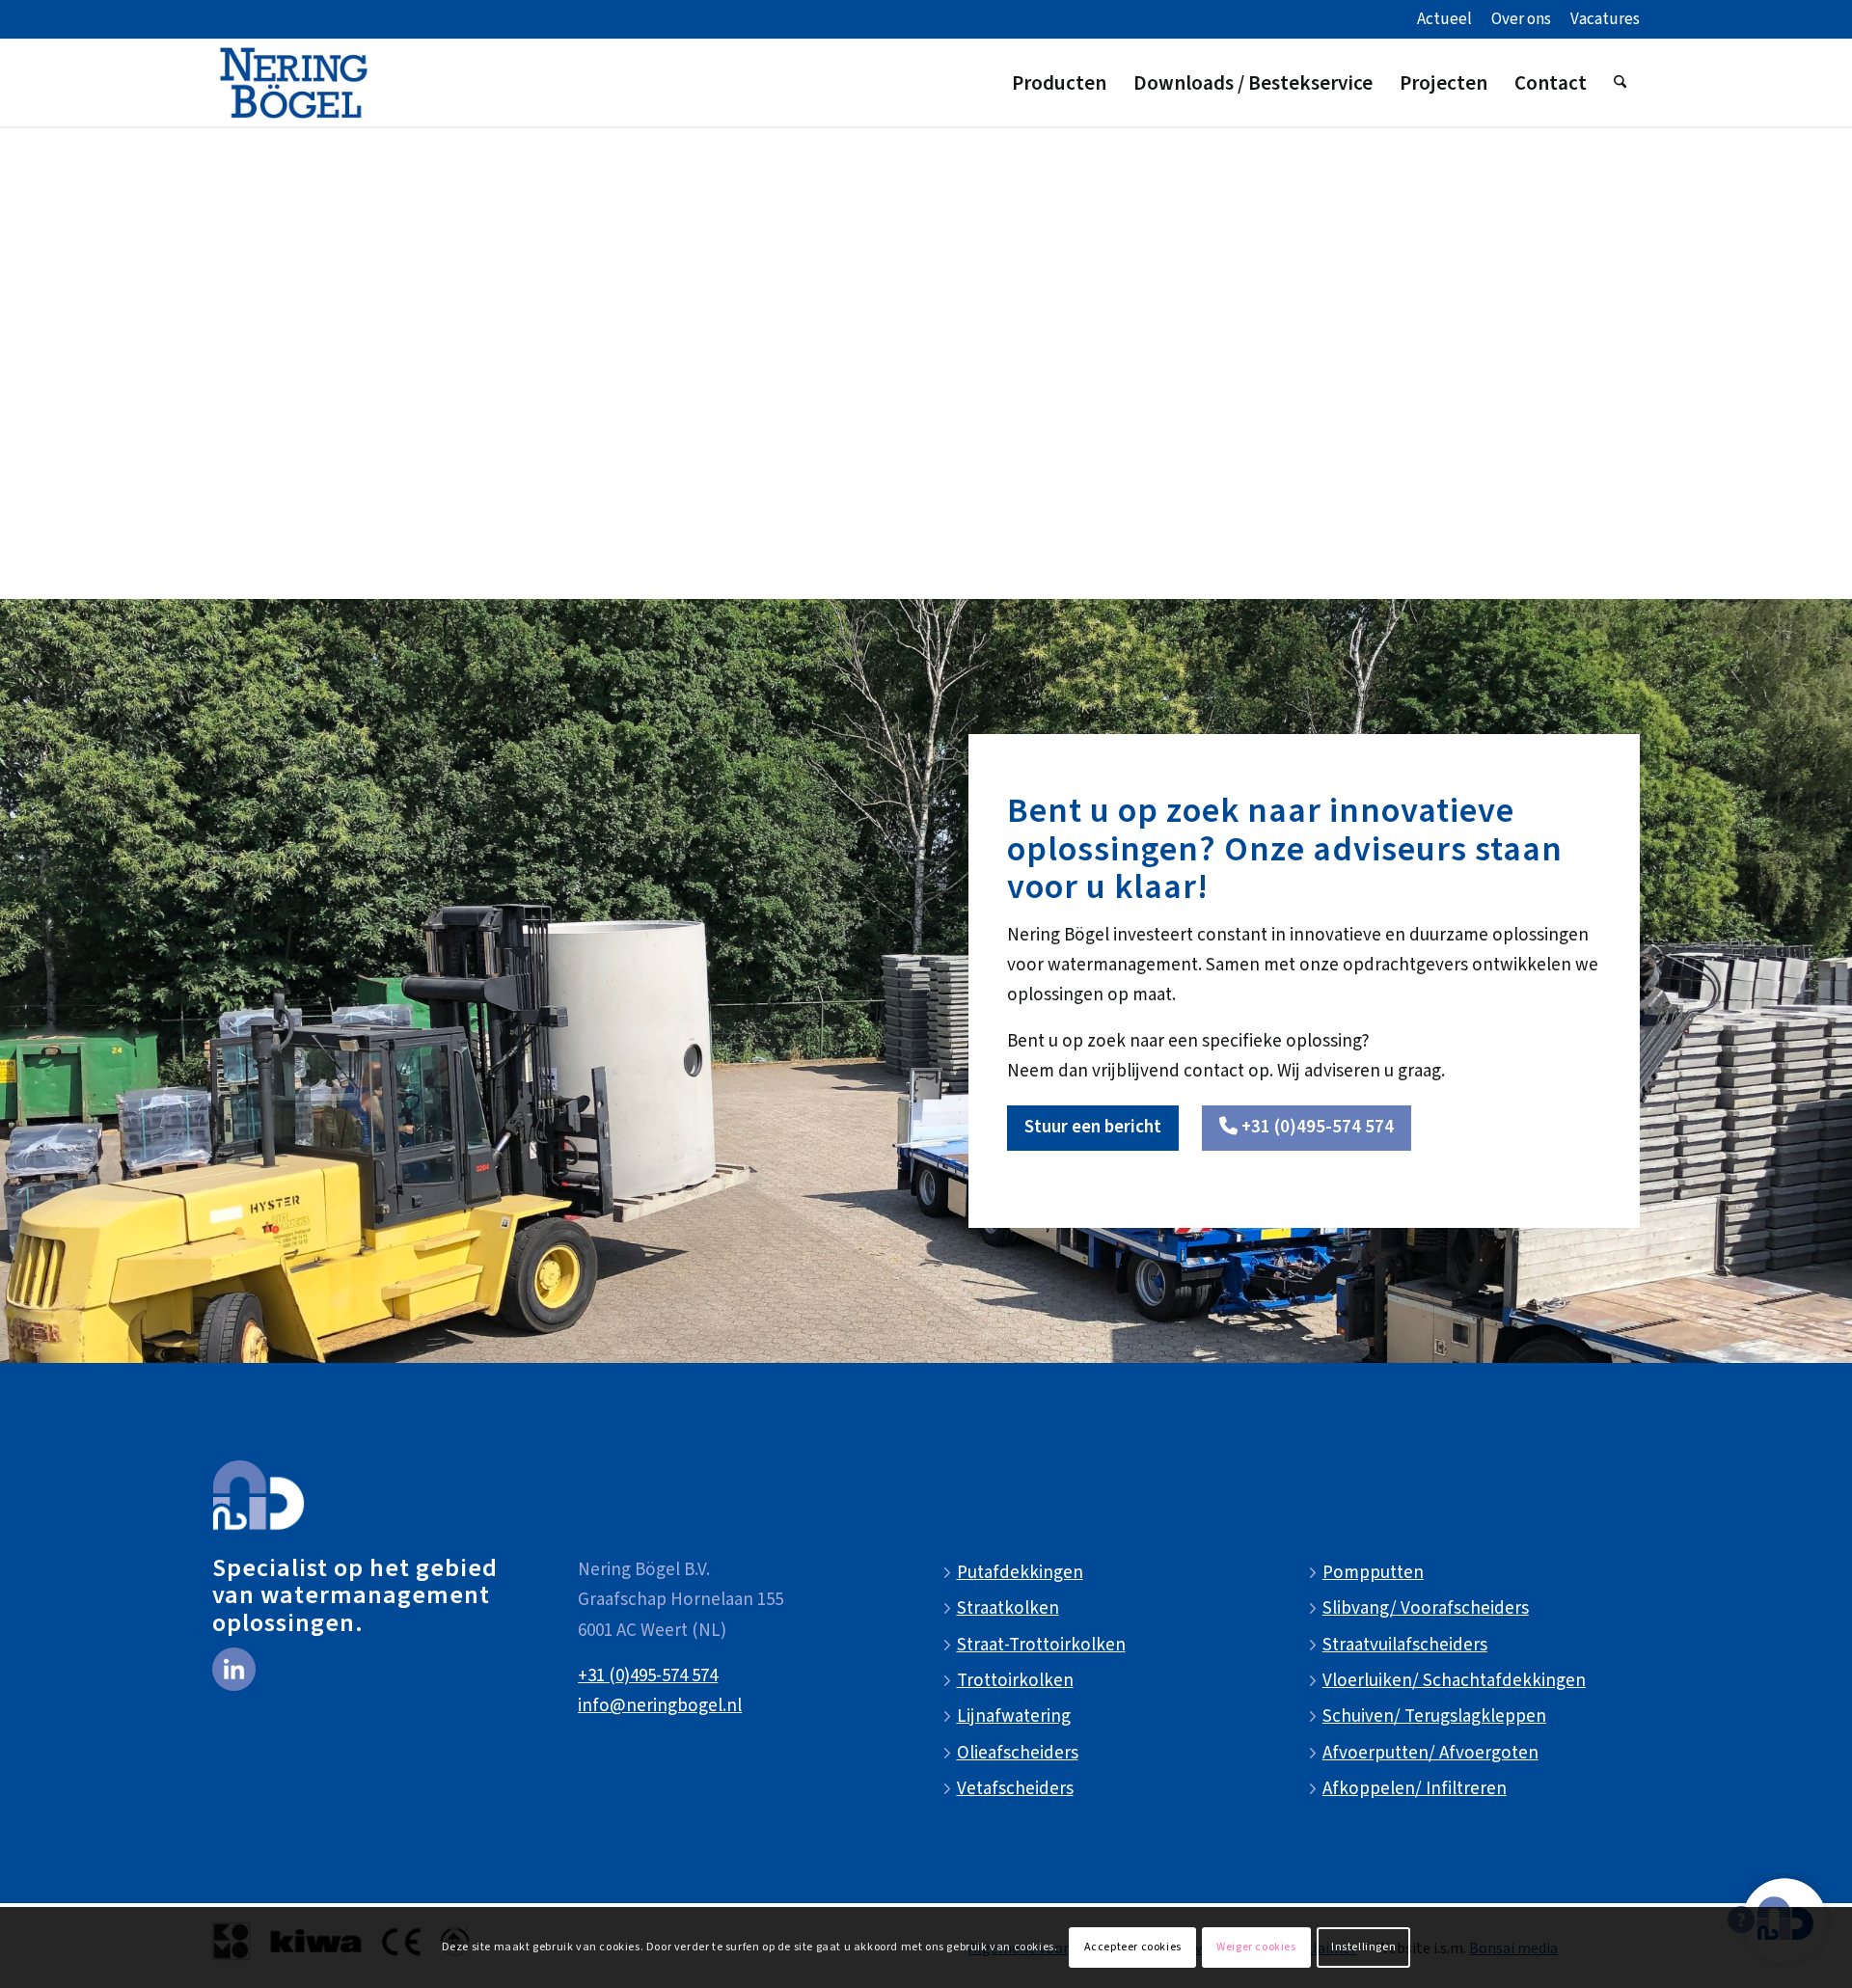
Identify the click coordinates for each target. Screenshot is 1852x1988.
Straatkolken (1008, 1608)
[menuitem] (1444, 20)
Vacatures (1605, 19)
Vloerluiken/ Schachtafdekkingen (1454, 1681)
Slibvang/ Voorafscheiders (1426, 1608)
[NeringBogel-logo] (294, 83)
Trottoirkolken (1015, 1681)
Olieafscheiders (1018, 1753)
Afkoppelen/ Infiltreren (1415, 1789)
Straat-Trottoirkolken (1041, 1645)
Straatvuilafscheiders (1405, 1645)
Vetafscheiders (1015, 1789)
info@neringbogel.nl (660, 1706)
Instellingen (1363, 1947)
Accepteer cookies (1133, 1947)
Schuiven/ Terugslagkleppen (1434, 1716)
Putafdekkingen (1020, 1573)
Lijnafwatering (1014, 1716)
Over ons (1521, 19)
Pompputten (1373, 1573)
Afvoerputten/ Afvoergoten (1430, 1753)
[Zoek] (1620, 83)
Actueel (1444, 19)
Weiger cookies (1256, 1947)
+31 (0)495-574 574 (648, 1676)
